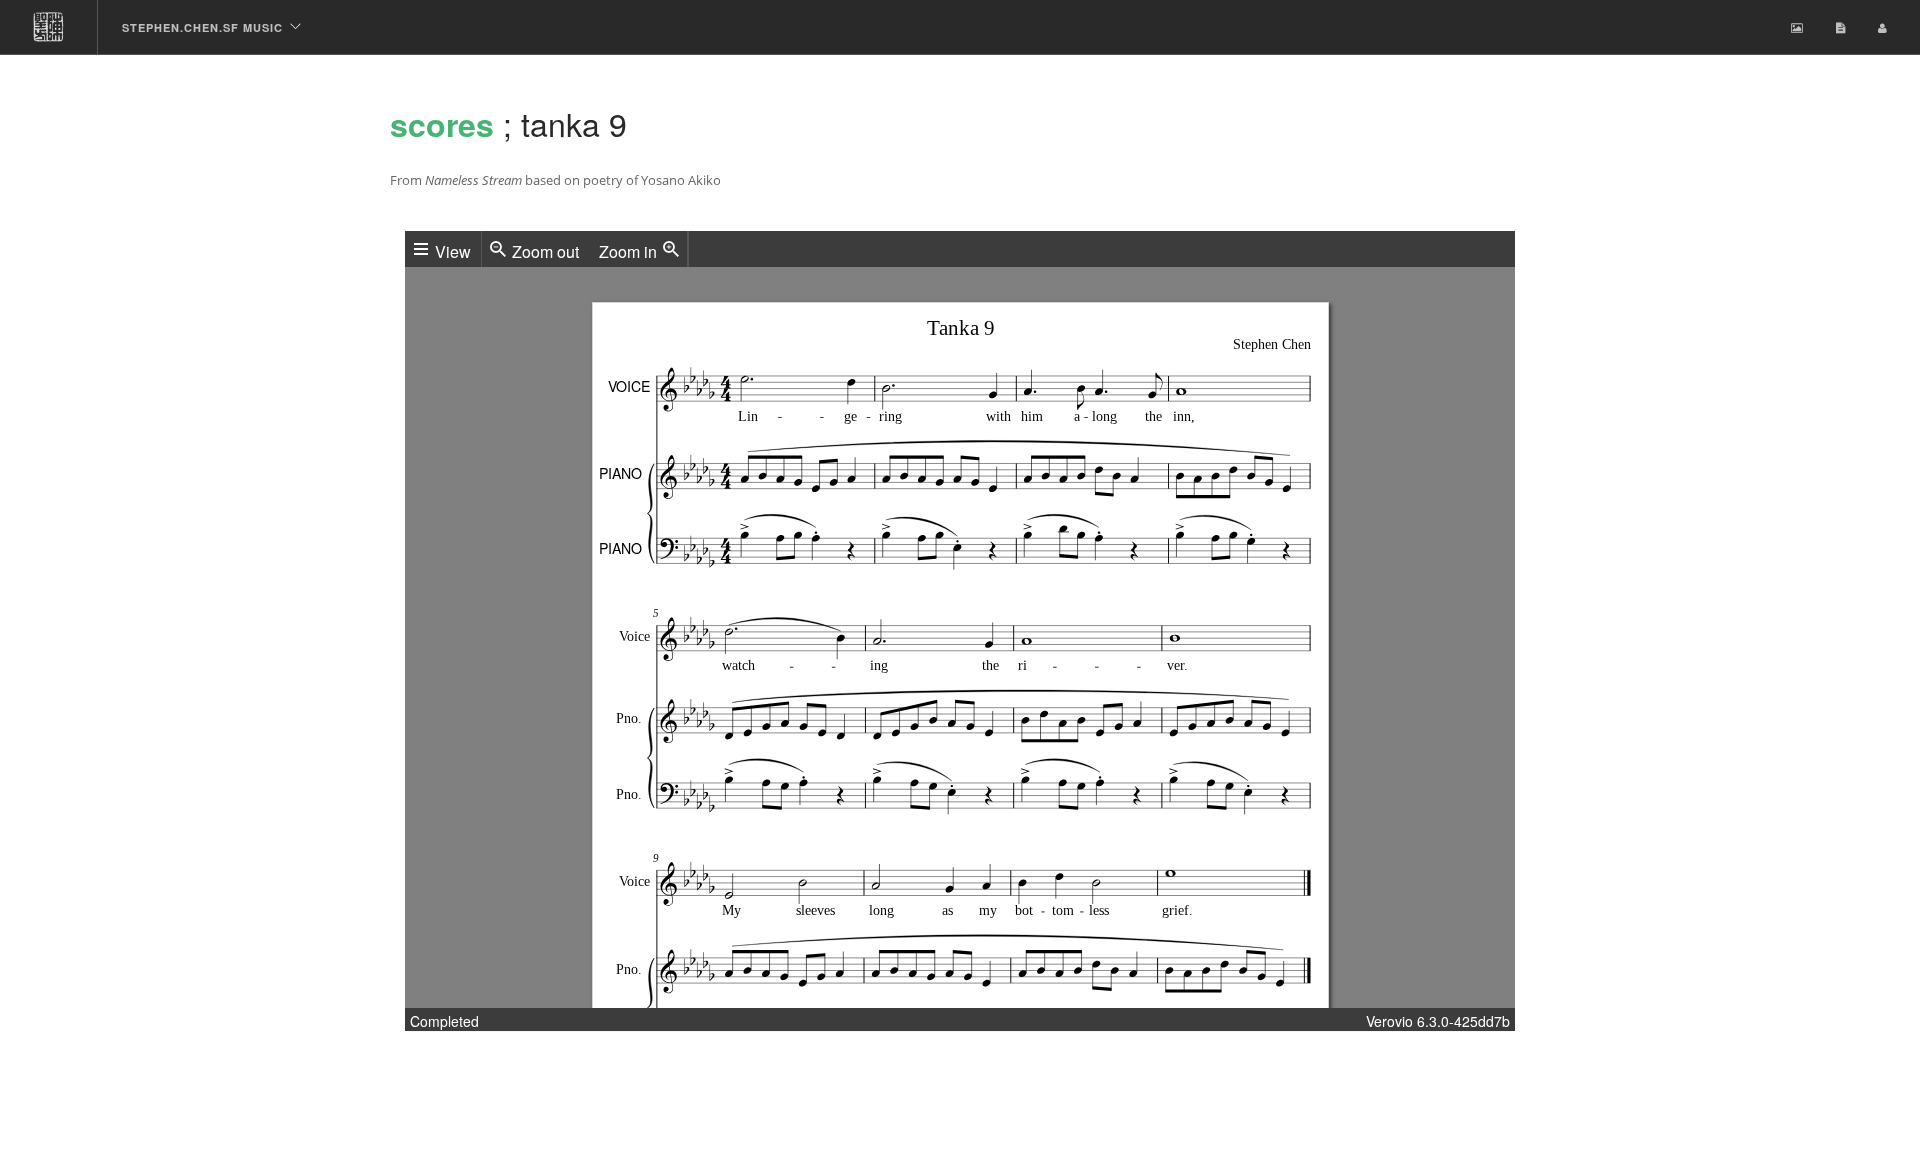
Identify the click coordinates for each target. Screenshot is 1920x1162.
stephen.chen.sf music (202, 27)
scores (442, 124)
